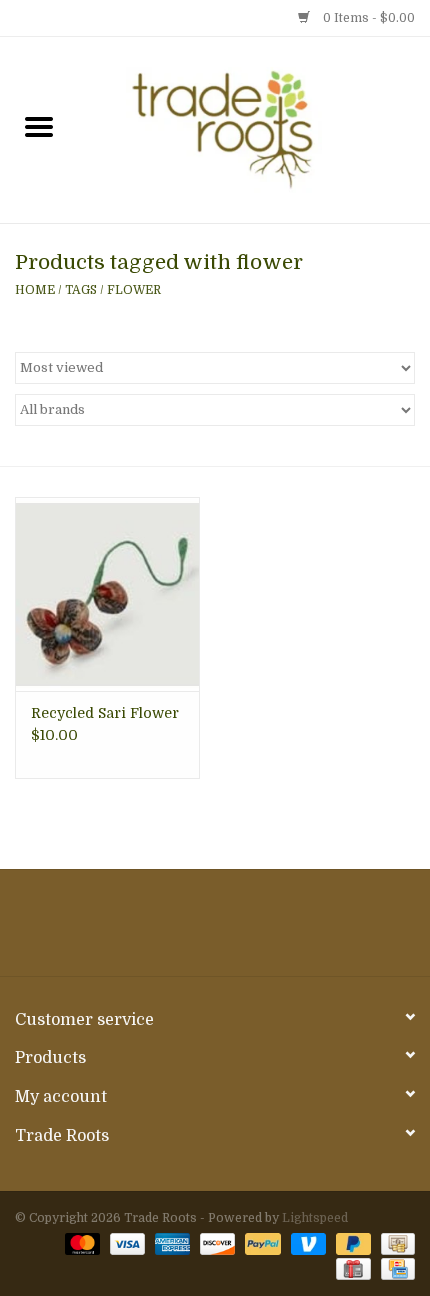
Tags (81, 290)
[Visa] (125, 1243)
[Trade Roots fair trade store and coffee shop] (254, 129)
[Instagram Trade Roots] (215, 930)
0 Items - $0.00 (367, 18)
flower (134, 290)
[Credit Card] (394, 1268)
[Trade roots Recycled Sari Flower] (107, 594)
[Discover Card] (215, 1243)
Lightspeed (315, 1218)
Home (35, 290)
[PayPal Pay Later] (351, 1243)
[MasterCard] (80, 1243)
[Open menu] (39, 126)
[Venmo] (306, 1243)
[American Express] (170, 1243)
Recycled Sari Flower (105, 713)
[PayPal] (260, 1243)
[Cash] (394, 1243)
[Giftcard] (351, 1268)
